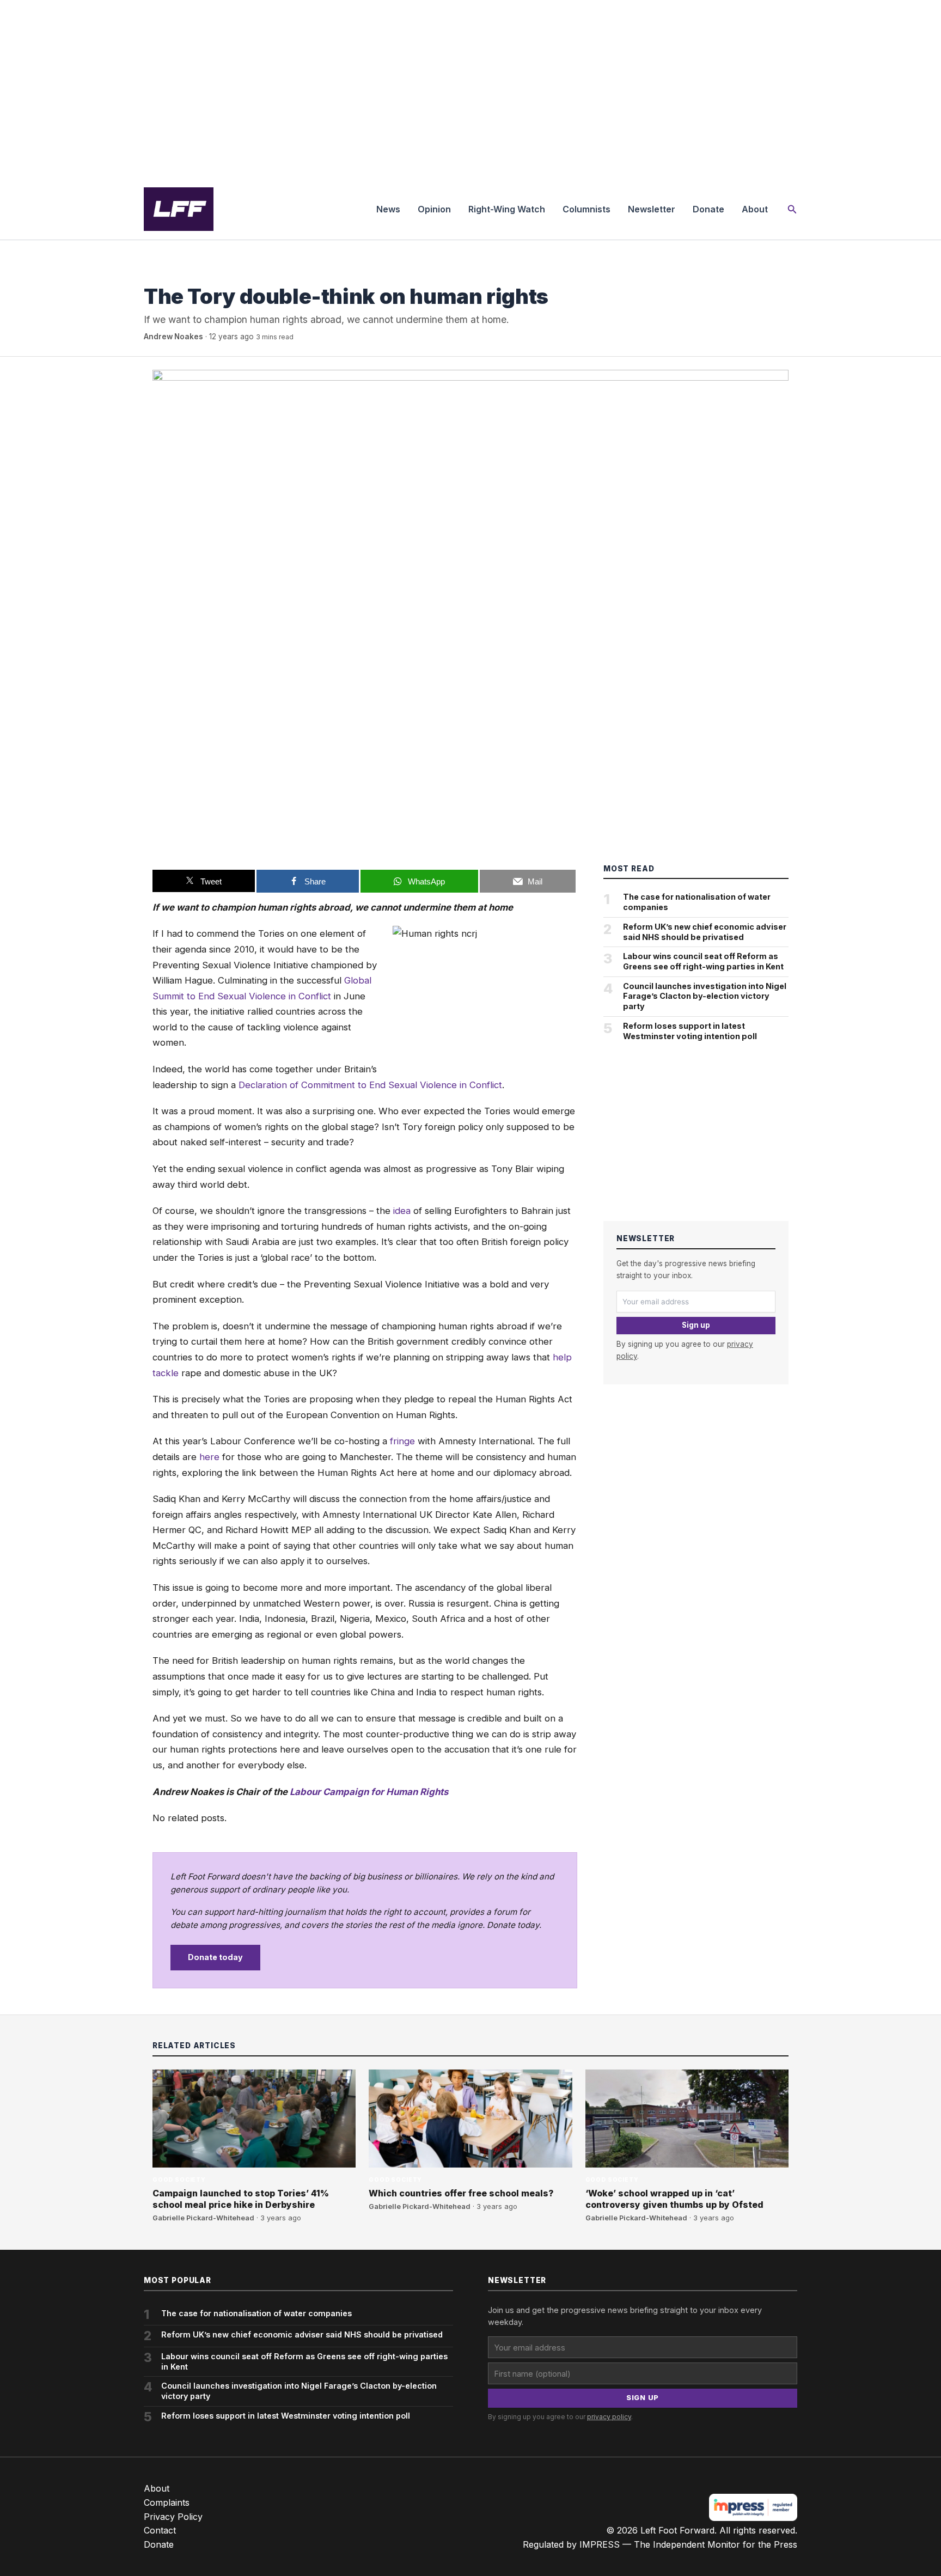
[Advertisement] (471, 89)
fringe (402, 1441)
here (209, 1457)
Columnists (586, 209)
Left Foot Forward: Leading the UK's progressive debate (179, 209)
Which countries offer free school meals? (461, 2193)
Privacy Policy (173, 2517)
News (388, 209)
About (755, 209)
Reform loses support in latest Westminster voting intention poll (690, 1031)
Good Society (170, 274)
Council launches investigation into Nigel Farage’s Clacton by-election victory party (705, 996)
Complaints (167, 2502)
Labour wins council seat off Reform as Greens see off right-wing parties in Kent (703, 961)
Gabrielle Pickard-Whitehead (203, 2218)
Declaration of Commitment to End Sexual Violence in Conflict (370, 1085)
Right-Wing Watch (507, 209)
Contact (160, 2530)
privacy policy (609, 2417)
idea (402, 1211)
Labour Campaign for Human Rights (369, 1792)
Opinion (434, 209)
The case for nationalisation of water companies (697, 902)
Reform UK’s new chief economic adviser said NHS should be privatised (705, 932)
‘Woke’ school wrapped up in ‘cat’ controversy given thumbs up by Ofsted (674, 2199)
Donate (708, 209)
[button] (792, 209)
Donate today (215, 1957)
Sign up (696, 1325)
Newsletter (652, 209)
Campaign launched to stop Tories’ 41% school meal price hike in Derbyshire (241, 2199)
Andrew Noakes (173, 337)
